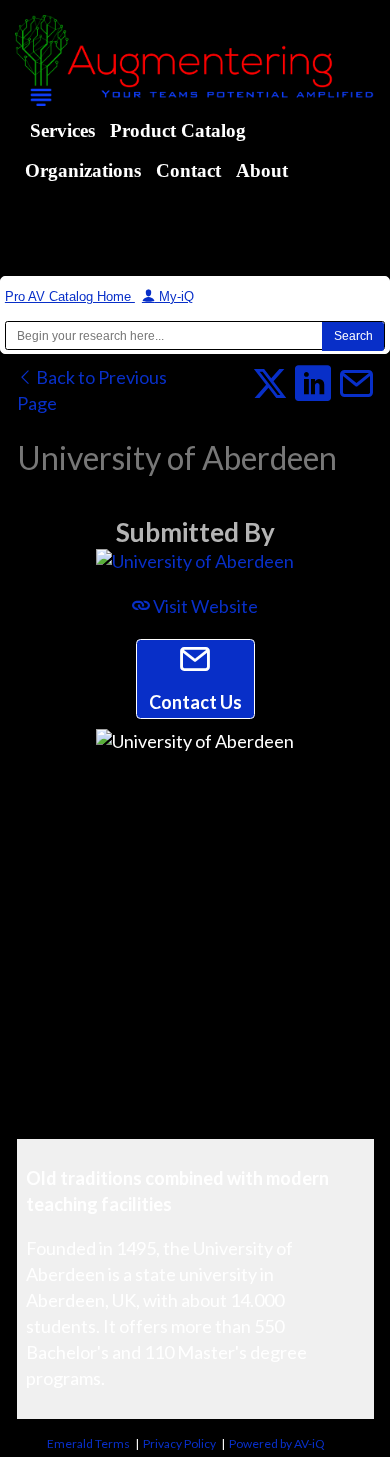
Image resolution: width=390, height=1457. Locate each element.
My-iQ (174, 296)
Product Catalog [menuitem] (178, 130)
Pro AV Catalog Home (70, 296)
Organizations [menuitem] (83, 170)
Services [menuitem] (62, 130)
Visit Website (204, 606)
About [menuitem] (262, 170)
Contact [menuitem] (188, 170)
